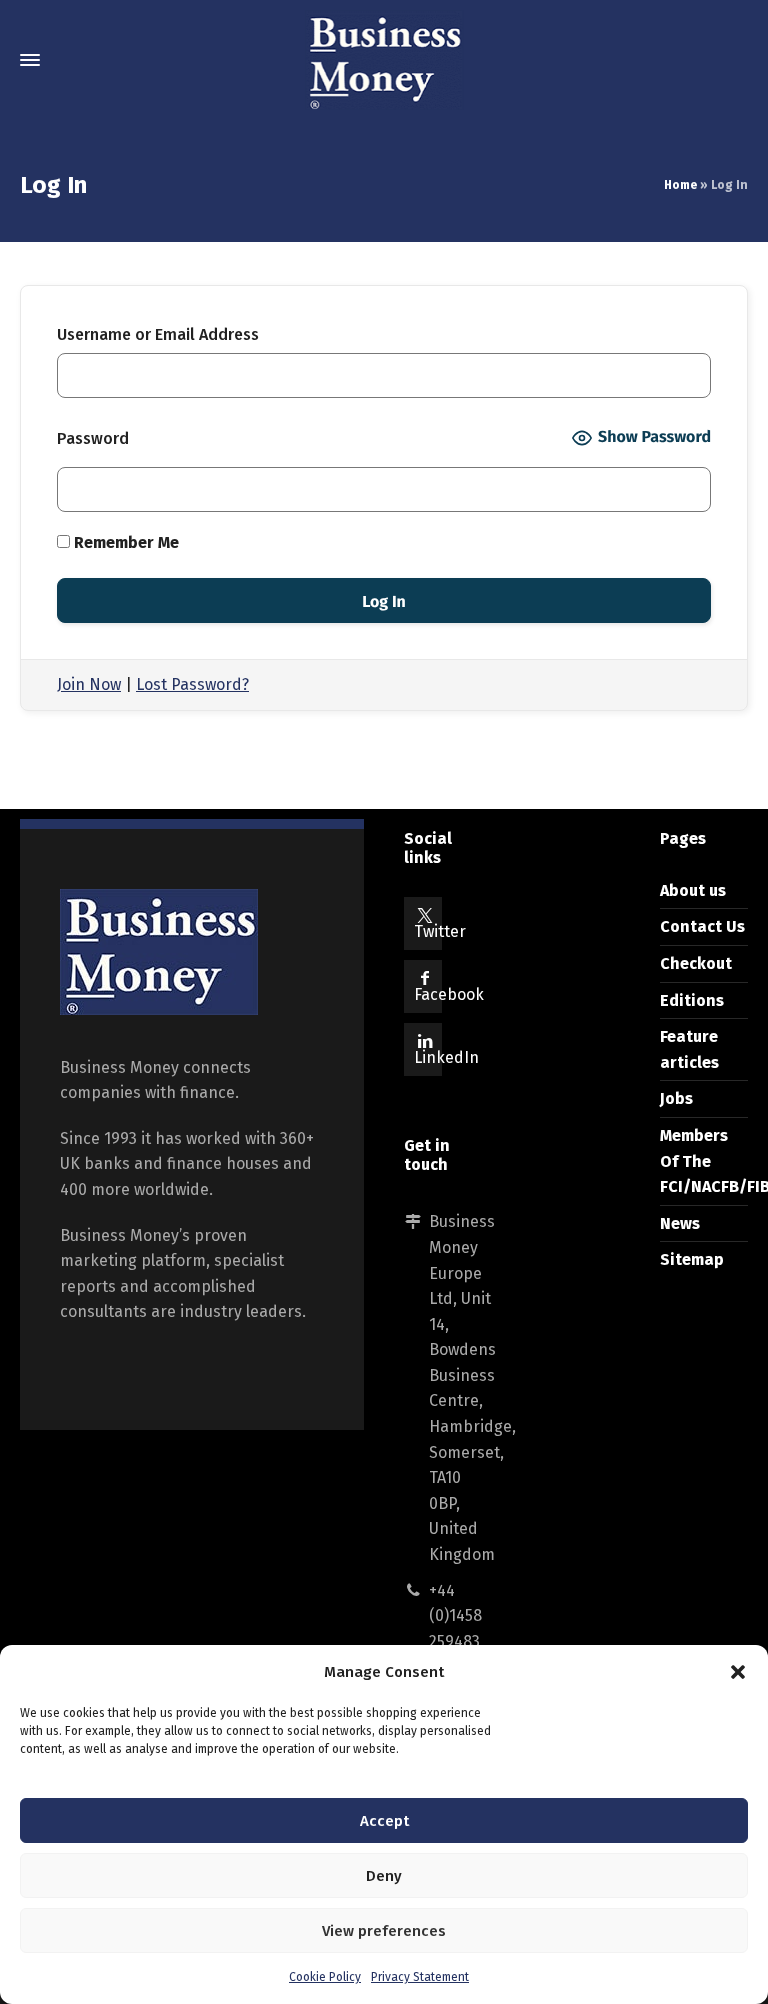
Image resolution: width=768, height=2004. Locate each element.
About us (693, 890)
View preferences (384, 1931)
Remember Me (124, 542)
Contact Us (702, 926)
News (680, 1223)
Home (680, 185)
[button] (738, 1672)
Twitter (440, 931)
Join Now (89, 684)
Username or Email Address (158, 334)
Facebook (449, 994)
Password (93, 438)
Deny (384, 1876)
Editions (692, 1000)
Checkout (696, 963)
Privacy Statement (420, 1977)
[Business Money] (384, 60)
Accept (384, 1821)
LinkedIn (446, 1057)
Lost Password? (192, 684)
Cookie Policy (325, 1977)
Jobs (676, 1098)
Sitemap (692, 1259)
